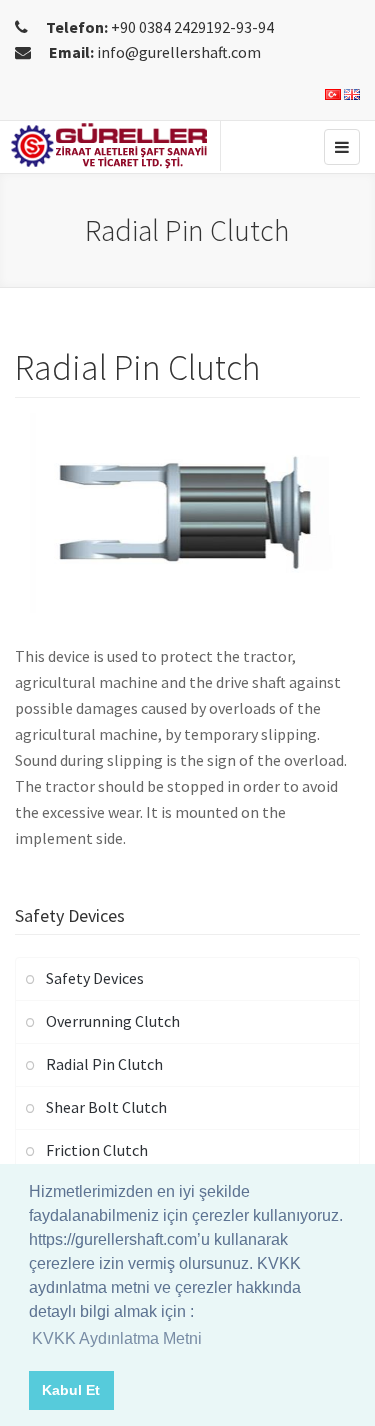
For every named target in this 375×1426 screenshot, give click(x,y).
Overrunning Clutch (113, 1021)
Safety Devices (95, 978)
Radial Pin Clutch (104, 1064)
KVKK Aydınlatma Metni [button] (117, 1338)
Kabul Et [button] (71, 1390)
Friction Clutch (97, 1150)
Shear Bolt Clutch (106, 1107)
